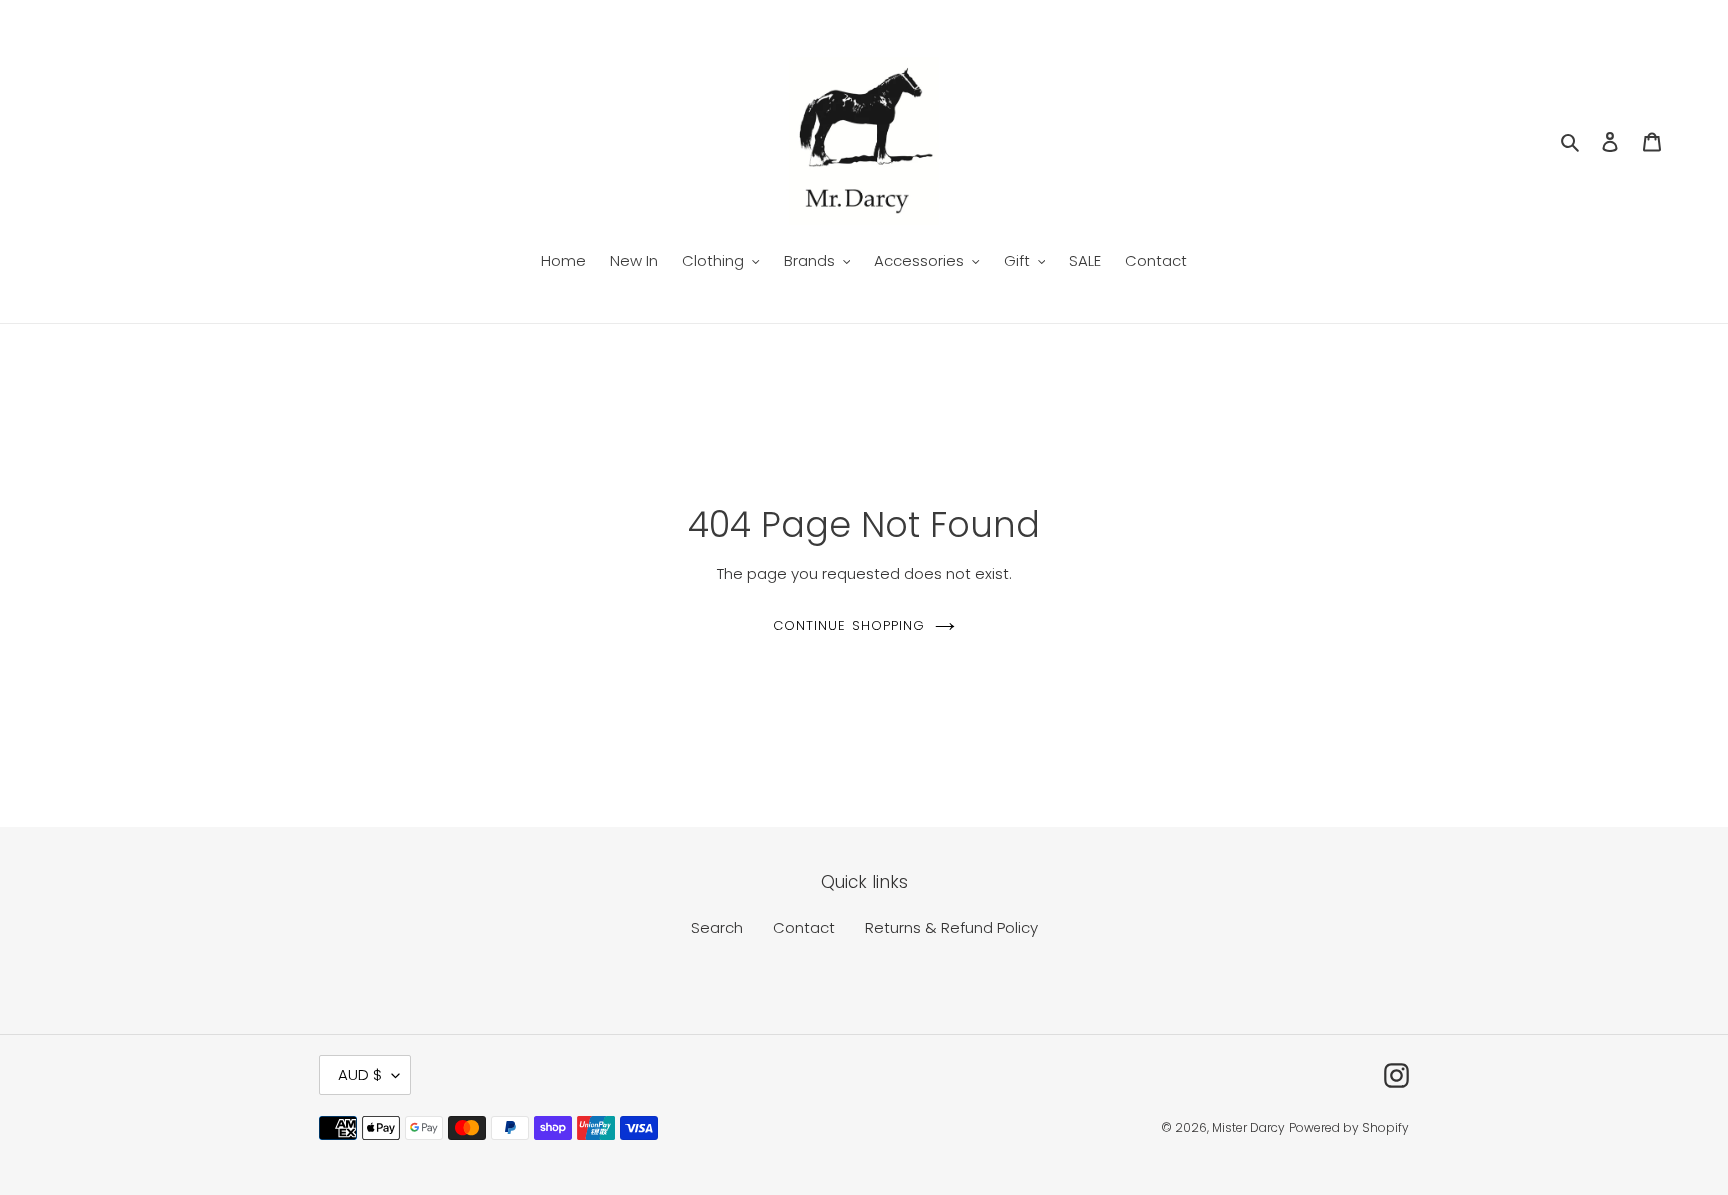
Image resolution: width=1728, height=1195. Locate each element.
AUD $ (360, 1074)
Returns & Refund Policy (951, 927)
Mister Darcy (1248, 1127)
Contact (804, 927)
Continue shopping (849, 625)
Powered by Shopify (1349, 1127)
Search (717, 927)
